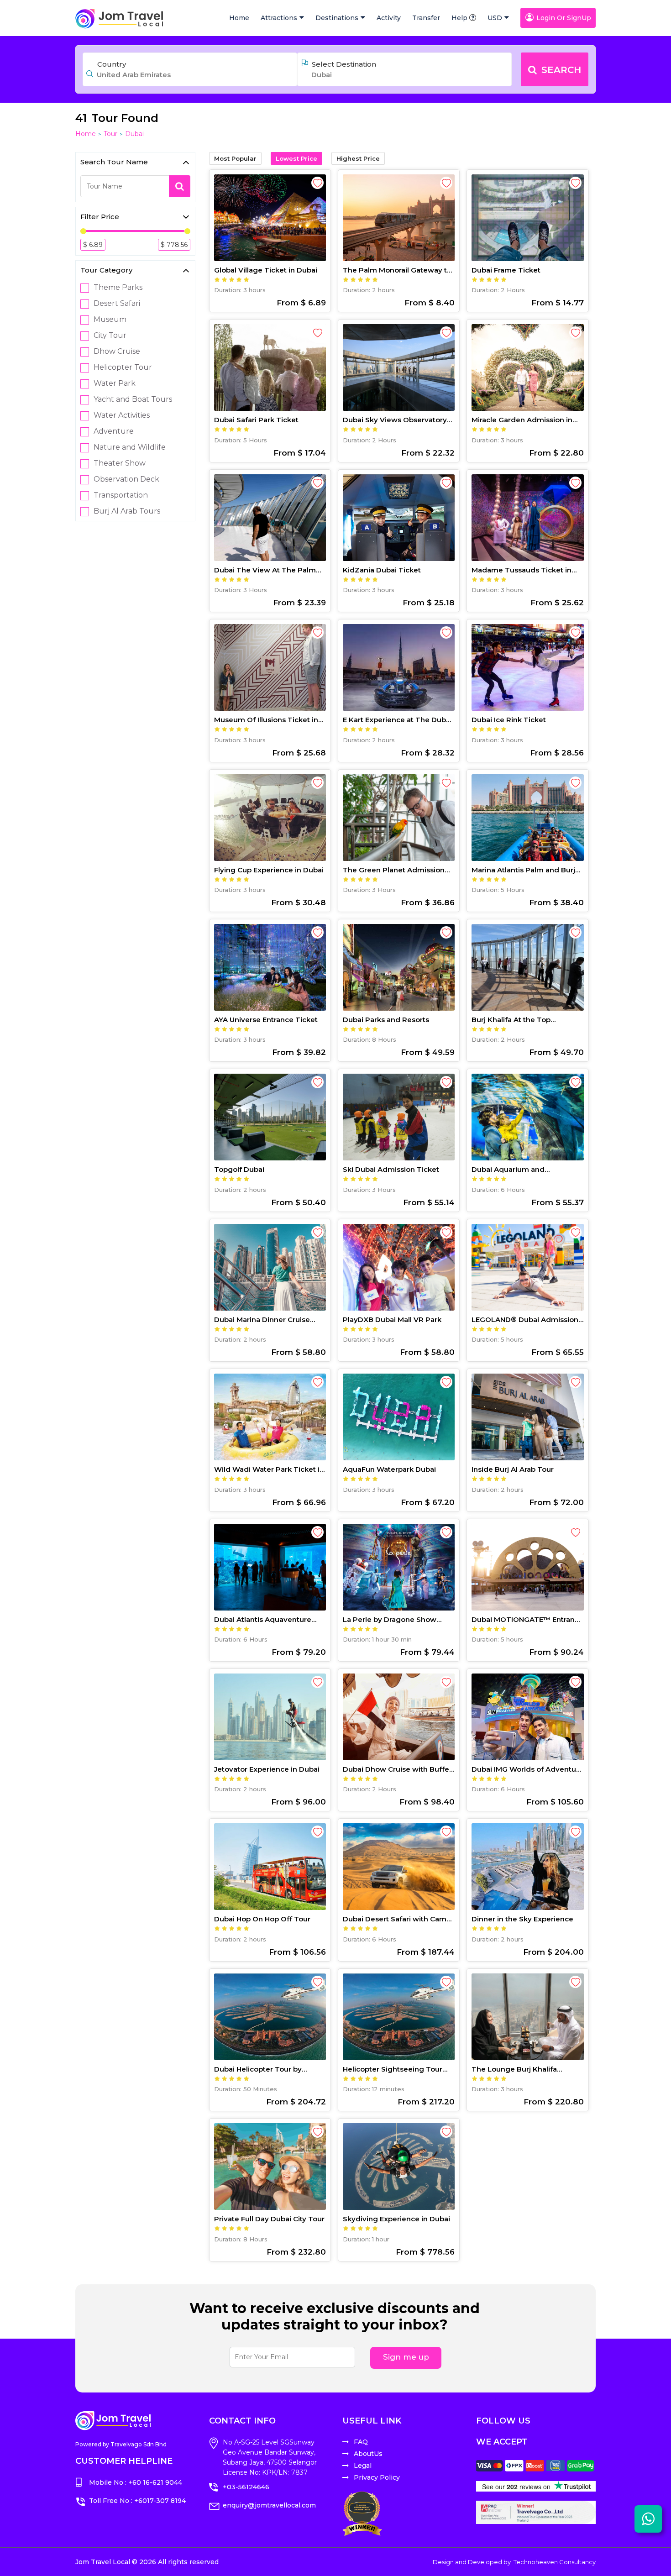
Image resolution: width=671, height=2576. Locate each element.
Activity (389, 18)
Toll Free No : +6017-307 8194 (137, 2501)
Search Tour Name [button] (114, 162)
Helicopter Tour (123, 367)
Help (459, 18)
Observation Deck (126, 479)
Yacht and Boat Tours (133, 399)
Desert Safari (117, 304)
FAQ (361, 2442)
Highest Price (358, 158)
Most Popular (235, 158)
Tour (110, 134)
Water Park (115, 383)
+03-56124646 (246, 2487)
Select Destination (344, 64)
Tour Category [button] (106, 270)
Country (112, 64)
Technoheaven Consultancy (555, 2562)
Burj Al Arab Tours (127, 511)
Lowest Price (296, 158)
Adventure (114, 431)
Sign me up (406, 2357)
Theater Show (120, 463)
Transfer (426, 18)
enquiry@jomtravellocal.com (269, 2505)
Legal (363, 2466)
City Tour (110, 336)
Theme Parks (118, 288)
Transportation (121, 495)
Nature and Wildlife (130, 447)
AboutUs (368, 2454)
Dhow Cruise (117, 352)
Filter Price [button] (100, 217)
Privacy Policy (377, 2477)
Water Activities (122, 415)
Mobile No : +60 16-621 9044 (136, 2482)
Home (239, 18)
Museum (110, 320)
